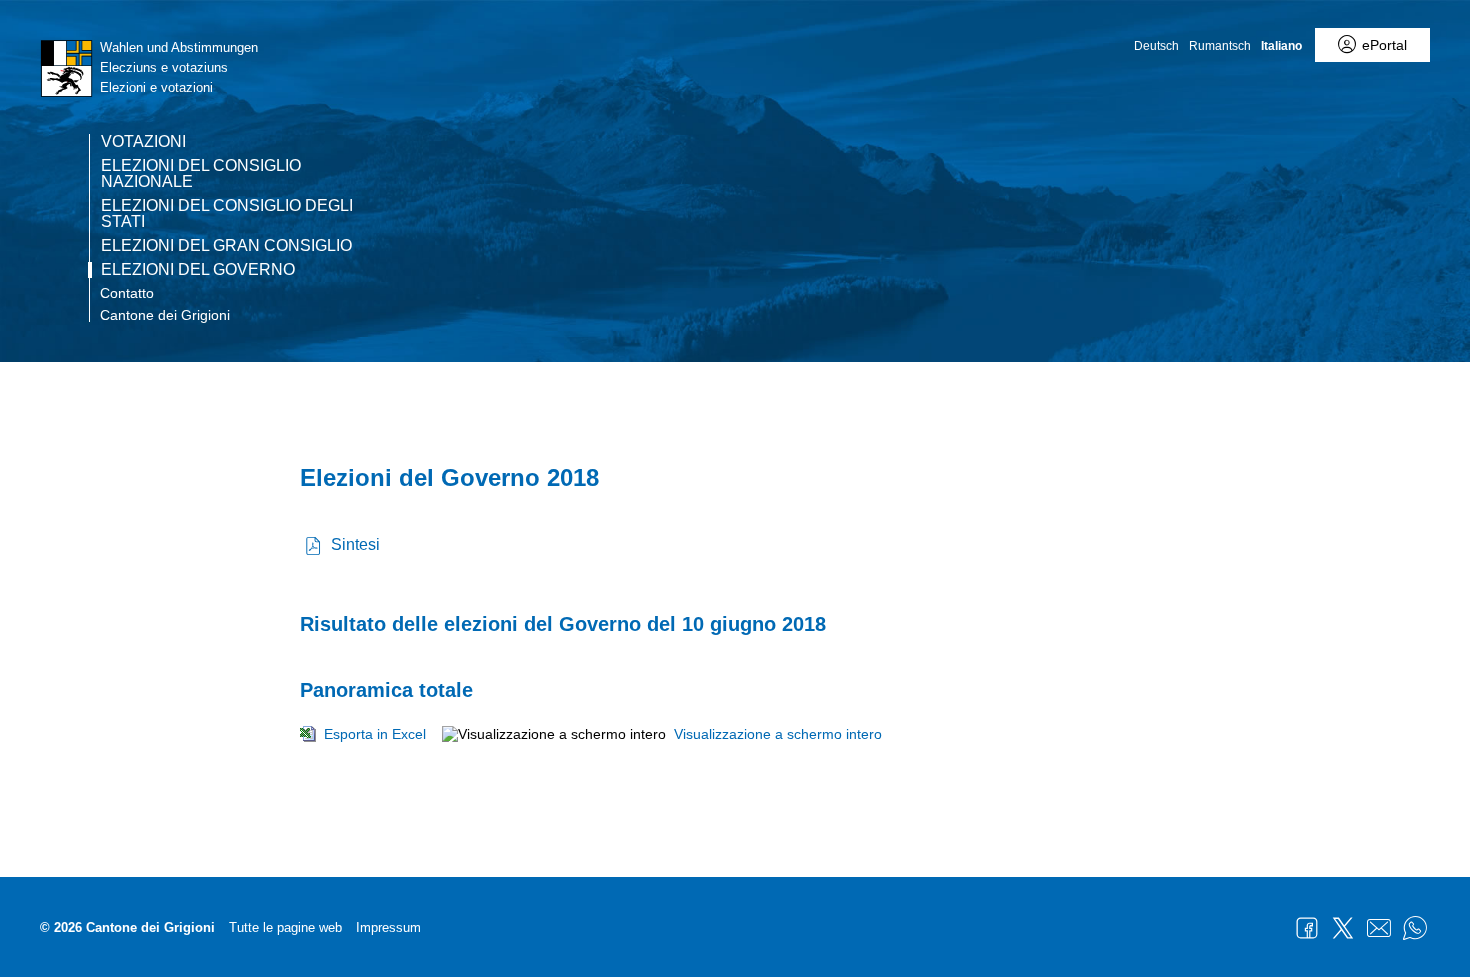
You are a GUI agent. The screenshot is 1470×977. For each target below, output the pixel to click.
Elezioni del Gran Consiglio (226, 246)
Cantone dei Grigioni (165, 315)
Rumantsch (1220, 46)
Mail (1379, 928)
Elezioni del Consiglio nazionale (201, 174)
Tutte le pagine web (285, 927)
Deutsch (1156, 46)
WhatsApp (1415, 928)
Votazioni (143, 142)
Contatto (127, 293)
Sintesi (355, 544)
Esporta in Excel (375, 734)
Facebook (1307, 928)
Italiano (1281, 46)
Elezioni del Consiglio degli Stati (227, 214)
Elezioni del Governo (198, 270)
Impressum (388, 927)
